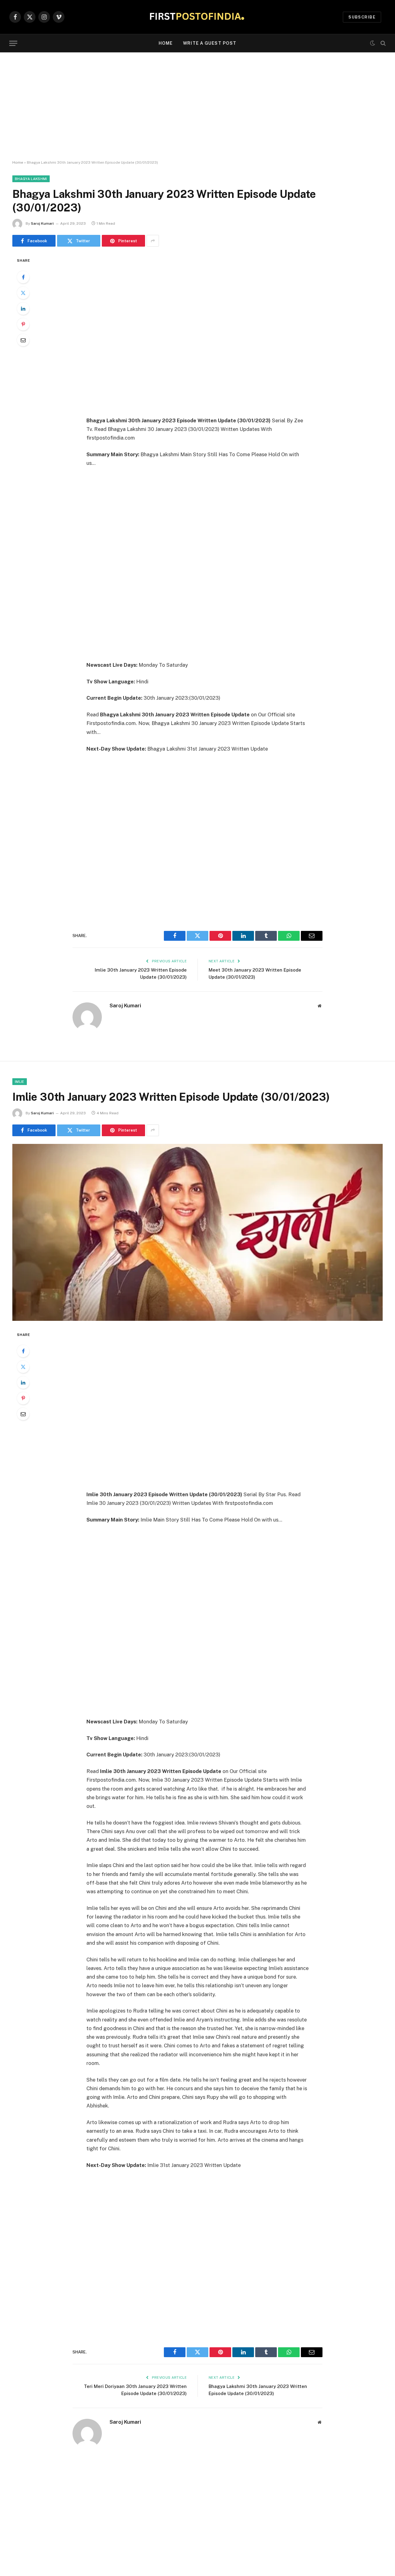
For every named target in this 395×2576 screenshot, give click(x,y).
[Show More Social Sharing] (153, 241)
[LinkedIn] (23, 309)
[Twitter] (23, 293)
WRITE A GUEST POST (210, 43)
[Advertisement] (197, 106)
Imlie (20, 1082)
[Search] (383, 43)
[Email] (23, 340)
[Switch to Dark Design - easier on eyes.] (372, 43)
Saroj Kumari (42, 223)
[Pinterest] (23, 324)
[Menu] (13, 43)
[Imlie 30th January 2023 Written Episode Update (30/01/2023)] (197, 1232)
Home (166, 43)
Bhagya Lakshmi (31, 179)
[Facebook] (23, 277)
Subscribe (362, 17)
